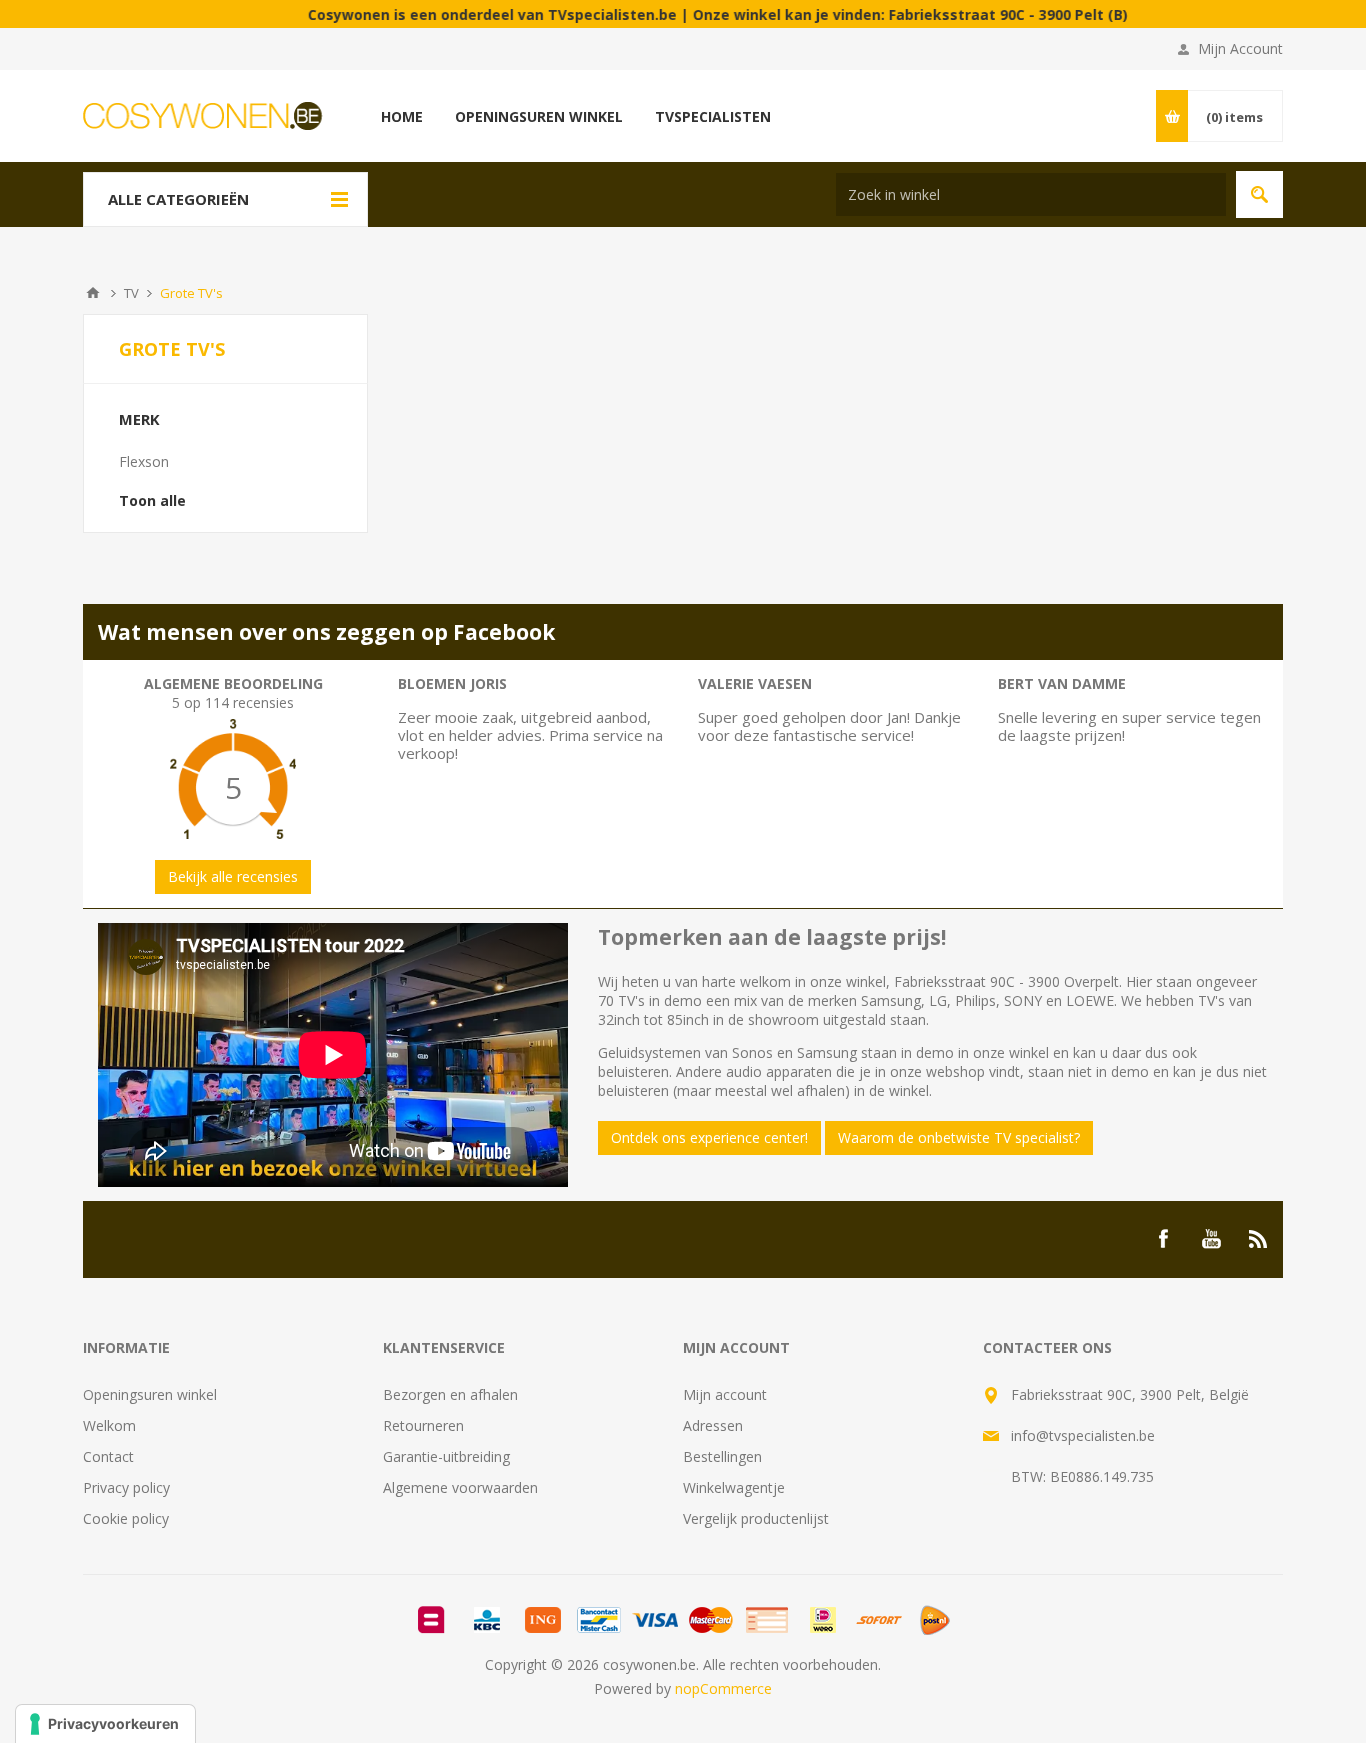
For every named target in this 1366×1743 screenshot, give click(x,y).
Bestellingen (722, 1456)
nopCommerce (723, 1688)
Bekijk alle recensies (233, 876)
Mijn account (725, 1394)
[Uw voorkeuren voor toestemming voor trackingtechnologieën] (105, 1724)
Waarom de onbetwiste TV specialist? (959, 1137)
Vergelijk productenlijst (756, 1518)
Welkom (109, 1425)
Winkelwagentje (734, 1487)
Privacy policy (126, 1487)
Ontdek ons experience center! (709, 1137)
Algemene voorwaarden (460, 1487)
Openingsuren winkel (150, 1394)
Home (93, 293)
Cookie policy (126, 1518)
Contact (108, 1456)
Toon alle (152, 500)
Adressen (713, 1425)
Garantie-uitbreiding (446, 1456)
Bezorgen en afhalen (450, 1394)
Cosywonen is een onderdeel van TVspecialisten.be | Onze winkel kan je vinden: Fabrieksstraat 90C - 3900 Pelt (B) (669, 14)
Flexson (144, 461)
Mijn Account (1240, 48)
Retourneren (423, 1425)
